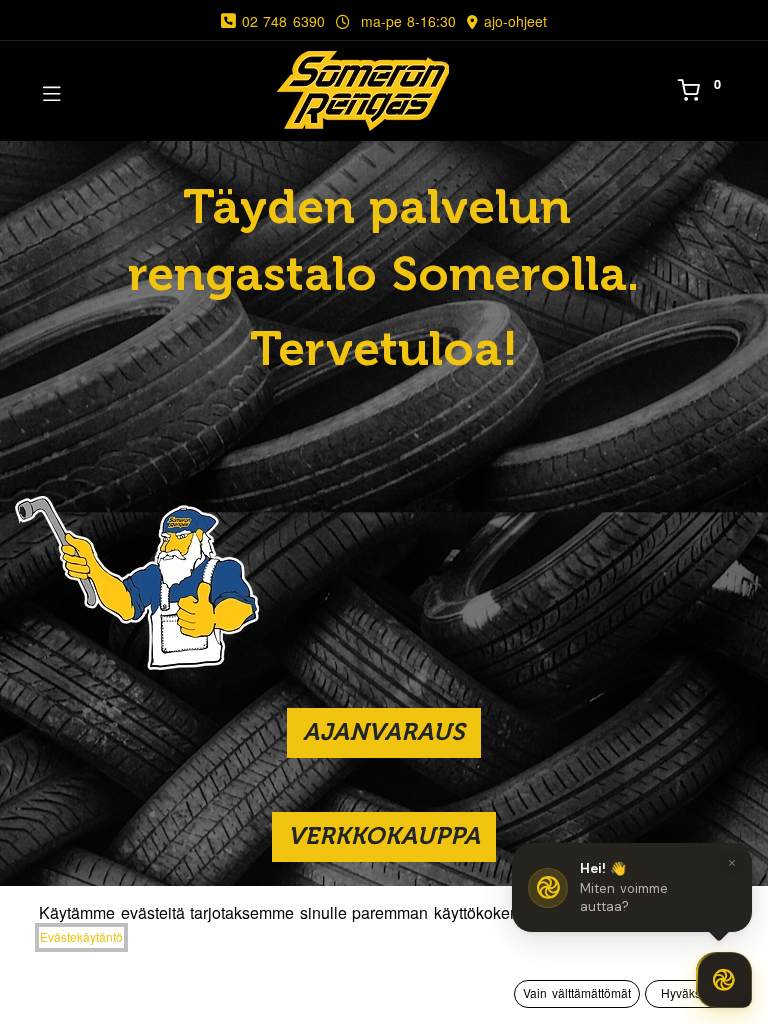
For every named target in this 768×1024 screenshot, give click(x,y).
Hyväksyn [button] (687, 992)
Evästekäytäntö (81, 936)
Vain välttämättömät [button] (577, 992)
